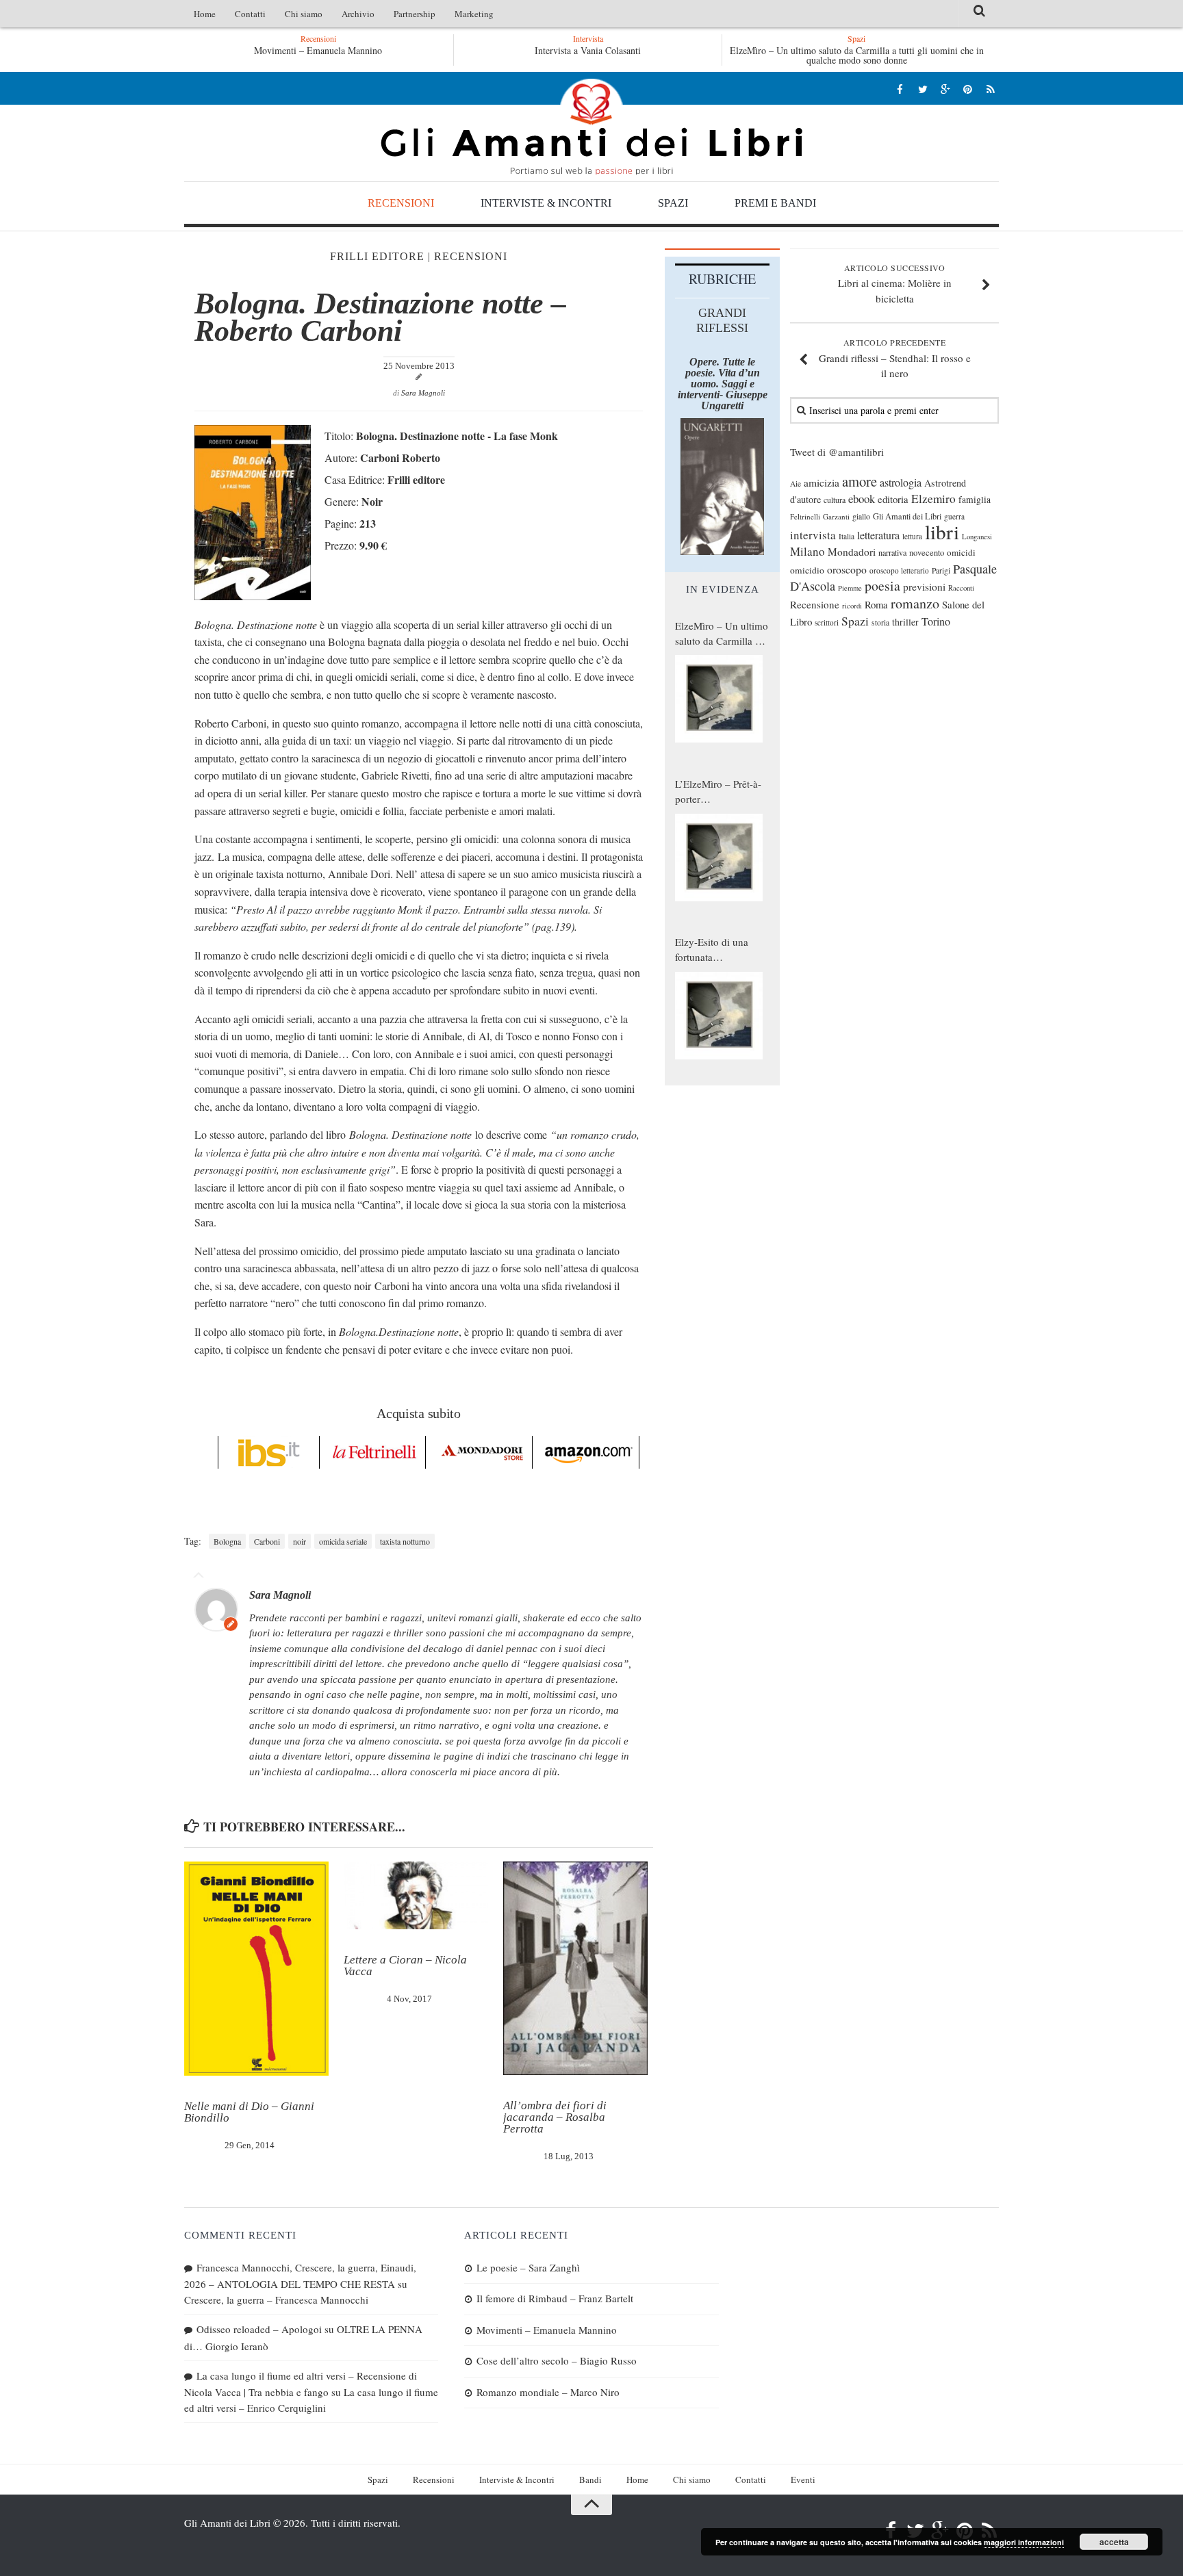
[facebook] (900, 89)
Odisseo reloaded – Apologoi (259, 2329)
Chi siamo (304, 14)
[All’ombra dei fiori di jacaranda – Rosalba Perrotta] (575, 1968)
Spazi (673, 203)
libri (942, 531)
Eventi (803, 2480)
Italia (847, 536)
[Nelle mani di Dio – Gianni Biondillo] (256, 1969)
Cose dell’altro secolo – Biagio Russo (557, 2360)
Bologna (227, 1541)
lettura (912, 536)
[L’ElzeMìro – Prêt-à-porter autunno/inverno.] (719, 858)
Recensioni (401, 203)
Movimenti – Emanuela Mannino (547, 2330)
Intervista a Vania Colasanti (588, 50)
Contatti (250, 14)
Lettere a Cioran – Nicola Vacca (405, 1966)
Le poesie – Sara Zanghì (337, 50)
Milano (807, 551)
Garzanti (836, 516)
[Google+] (945, 89)
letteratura (878, 535)
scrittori (827, 622)
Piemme (850, 588)
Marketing (474, 14)
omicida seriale (343, 1541)
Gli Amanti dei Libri (591, 127)
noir (300, 1541)
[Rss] (990, 89)
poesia (882, 585)
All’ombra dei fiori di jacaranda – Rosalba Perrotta (555, 2117)
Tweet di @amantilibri (837, 452)
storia (880, 622)
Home (205, 14)
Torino (936, 621)
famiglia (975, 500)
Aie (796, 484)
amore (860, 481)
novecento (927, 553)
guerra (954, 516)
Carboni (267, 1541)
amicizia (822, 482)
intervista (813, 535)
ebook (862, 499)
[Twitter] (923, 89)
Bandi (590, 2480)
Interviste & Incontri (546, 203)
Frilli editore (377, 256)
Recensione (815, 604)
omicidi (961, 552)
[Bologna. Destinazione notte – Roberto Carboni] (253, 596)
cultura (835, 500)
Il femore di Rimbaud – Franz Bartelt (555, 2298)
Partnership (415, 14)
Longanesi (977, 537)
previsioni (924, 587)
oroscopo (847, 569)
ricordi (852, 606)
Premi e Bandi (775, 203)
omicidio (807, 570)
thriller (905, 622)
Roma (876, 604)
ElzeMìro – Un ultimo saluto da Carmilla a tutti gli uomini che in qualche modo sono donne (857, 55)
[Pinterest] (968, 89)
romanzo (915, 603)
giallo (861, 516)
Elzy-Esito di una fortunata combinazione (712, 950)
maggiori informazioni (1024, 2542)
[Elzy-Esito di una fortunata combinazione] (719, 1016)
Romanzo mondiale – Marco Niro (548, 2392)
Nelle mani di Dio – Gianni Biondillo (249, 2112)
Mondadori (852, 552)
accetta (1114, 2542)
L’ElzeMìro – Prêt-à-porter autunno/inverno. (718, 792)
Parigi (941, 570)
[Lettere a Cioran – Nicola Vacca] (416, 1896)
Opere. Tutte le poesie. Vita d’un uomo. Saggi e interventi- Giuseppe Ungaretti (723, 384)
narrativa (892, 552)
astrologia (901, 482)
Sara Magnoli (423, 393)
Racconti (961, 588)
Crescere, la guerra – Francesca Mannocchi (276, 2300)
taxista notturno (405, 1541)
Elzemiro (933, 499)
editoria (893, 499)
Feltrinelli (805, 516)
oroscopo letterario (899, 570)
